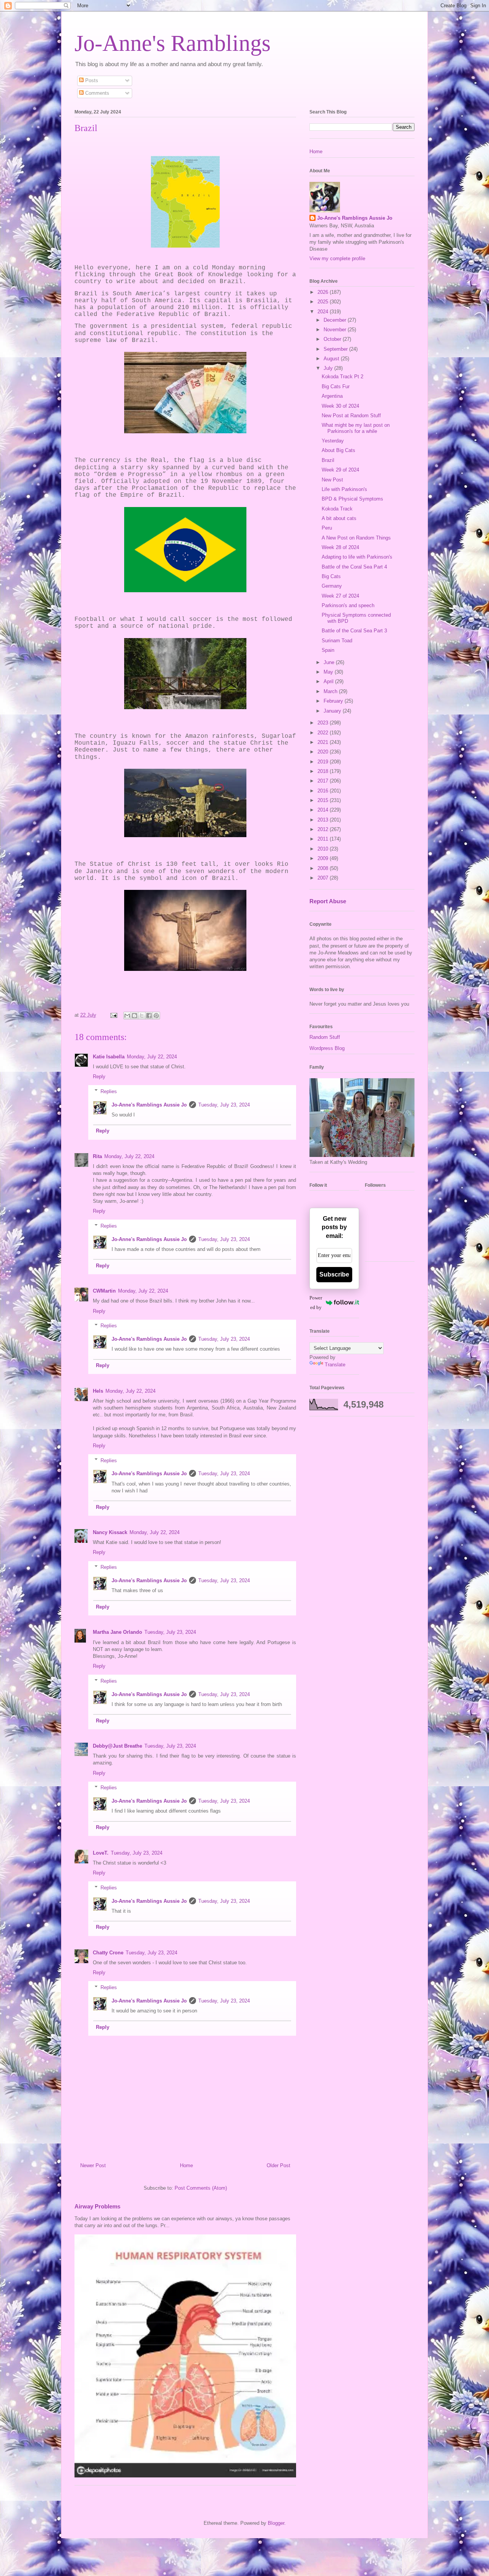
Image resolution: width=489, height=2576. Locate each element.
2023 (324, 723)
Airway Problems (97, 2206)
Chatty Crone (108, 1953)
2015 (324, 800)
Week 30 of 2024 (340, 406)
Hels (98, 1391)
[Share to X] (142, 1016)
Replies (109, 1091)
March (331, 691)
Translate (335, 1365)
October (333, 339)
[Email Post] (113, 1015)
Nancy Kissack (110, 1532)
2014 (324, 810)
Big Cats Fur (336, 386)
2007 (324, 878)
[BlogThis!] (134, 1016)
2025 (324, 302)
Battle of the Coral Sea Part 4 (354, 567)
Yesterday (333, 441)
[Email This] (127, 1016)
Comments (96, 93)
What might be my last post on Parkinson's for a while (356, 428)
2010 (324, 849)
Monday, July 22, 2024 (152, 1057)
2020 (324, 752)
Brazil (328, 460)
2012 (324, 829)
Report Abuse (328, 901)
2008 (324, 868)
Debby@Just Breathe (117, 1746)
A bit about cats (339, 518)
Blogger (276, 2523)
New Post (332, 480)
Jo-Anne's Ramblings (172, 43)
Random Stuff (325, 1037)
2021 (324, 742)
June (330, 662)
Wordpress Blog (327, 1048)
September (336, 349)
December (336, 320)
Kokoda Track (337, 509)
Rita (97, 1156)
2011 (324, 839)
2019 (324, 762)
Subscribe (334, 1274)
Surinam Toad (337, 641)
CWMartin (104, 1291)
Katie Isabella (109, 1057)
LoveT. (101, 1853)
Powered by (316, 1303)
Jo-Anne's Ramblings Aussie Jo (149, 1105)
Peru (327, 528)
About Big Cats (338, 450)
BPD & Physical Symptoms (352, 499)
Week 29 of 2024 (340, 470)
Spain (328, 650)
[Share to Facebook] (149, 1016)
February (334, 701)
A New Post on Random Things (356, 538)
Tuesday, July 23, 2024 (224, 1105)
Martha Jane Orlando (117, 1632)
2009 (324, 858)
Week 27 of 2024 (340, 596)
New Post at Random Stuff (351, 416)
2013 (324, 820)
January (333, 711)
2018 (324, 771)
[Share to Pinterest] (156, 1016)
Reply (99, 1077)
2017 (324, 781)
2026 (324, 292)
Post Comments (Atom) (201, 2188)
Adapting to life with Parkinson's (357, 557)
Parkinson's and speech (348, 605)
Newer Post (93, 2165)
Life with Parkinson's (344, 489)
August (332, 359)
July (329, 368)
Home (186, 2165)
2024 (324, 312)
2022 (324, 733)
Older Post (279, 2165)
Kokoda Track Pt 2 (342, 377)
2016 (324, 791)
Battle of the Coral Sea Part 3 (354, 631)
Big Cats (331, 576)
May (329, 672)
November (336, 330)
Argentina (332, 396)
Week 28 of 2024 (340, 547)
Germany (332, 586)
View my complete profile (337, 258)
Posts (91, 80)
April (329, 681)
